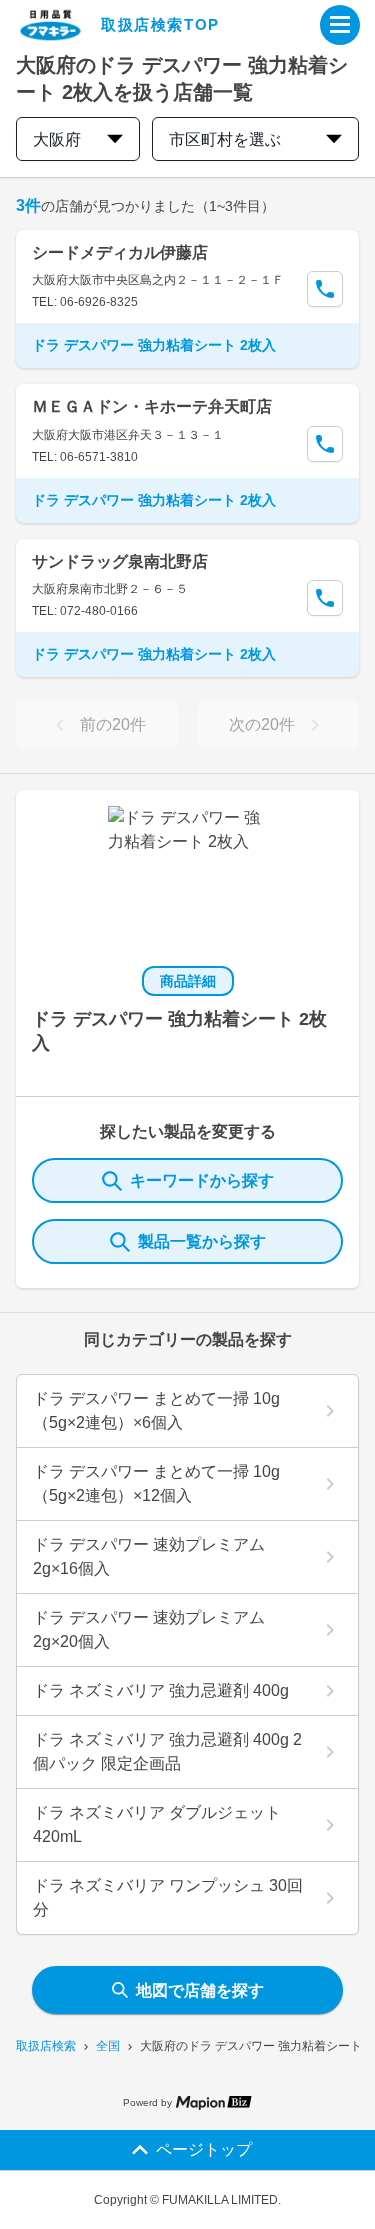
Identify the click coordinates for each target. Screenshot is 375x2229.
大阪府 (57, 139)
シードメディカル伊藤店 (120, 252)
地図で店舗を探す (200, 1990)
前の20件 (113, 724)
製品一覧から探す (202, 1241)
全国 (108, 2046)
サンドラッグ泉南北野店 (120, 561)
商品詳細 (188, 981)
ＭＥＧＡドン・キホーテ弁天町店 (152, 406)
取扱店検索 (46, 2046)
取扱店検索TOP (160, 24)
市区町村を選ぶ (225, 139)
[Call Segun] (325, 289)
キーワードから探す (202, 1180)
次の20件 (262, 724)
